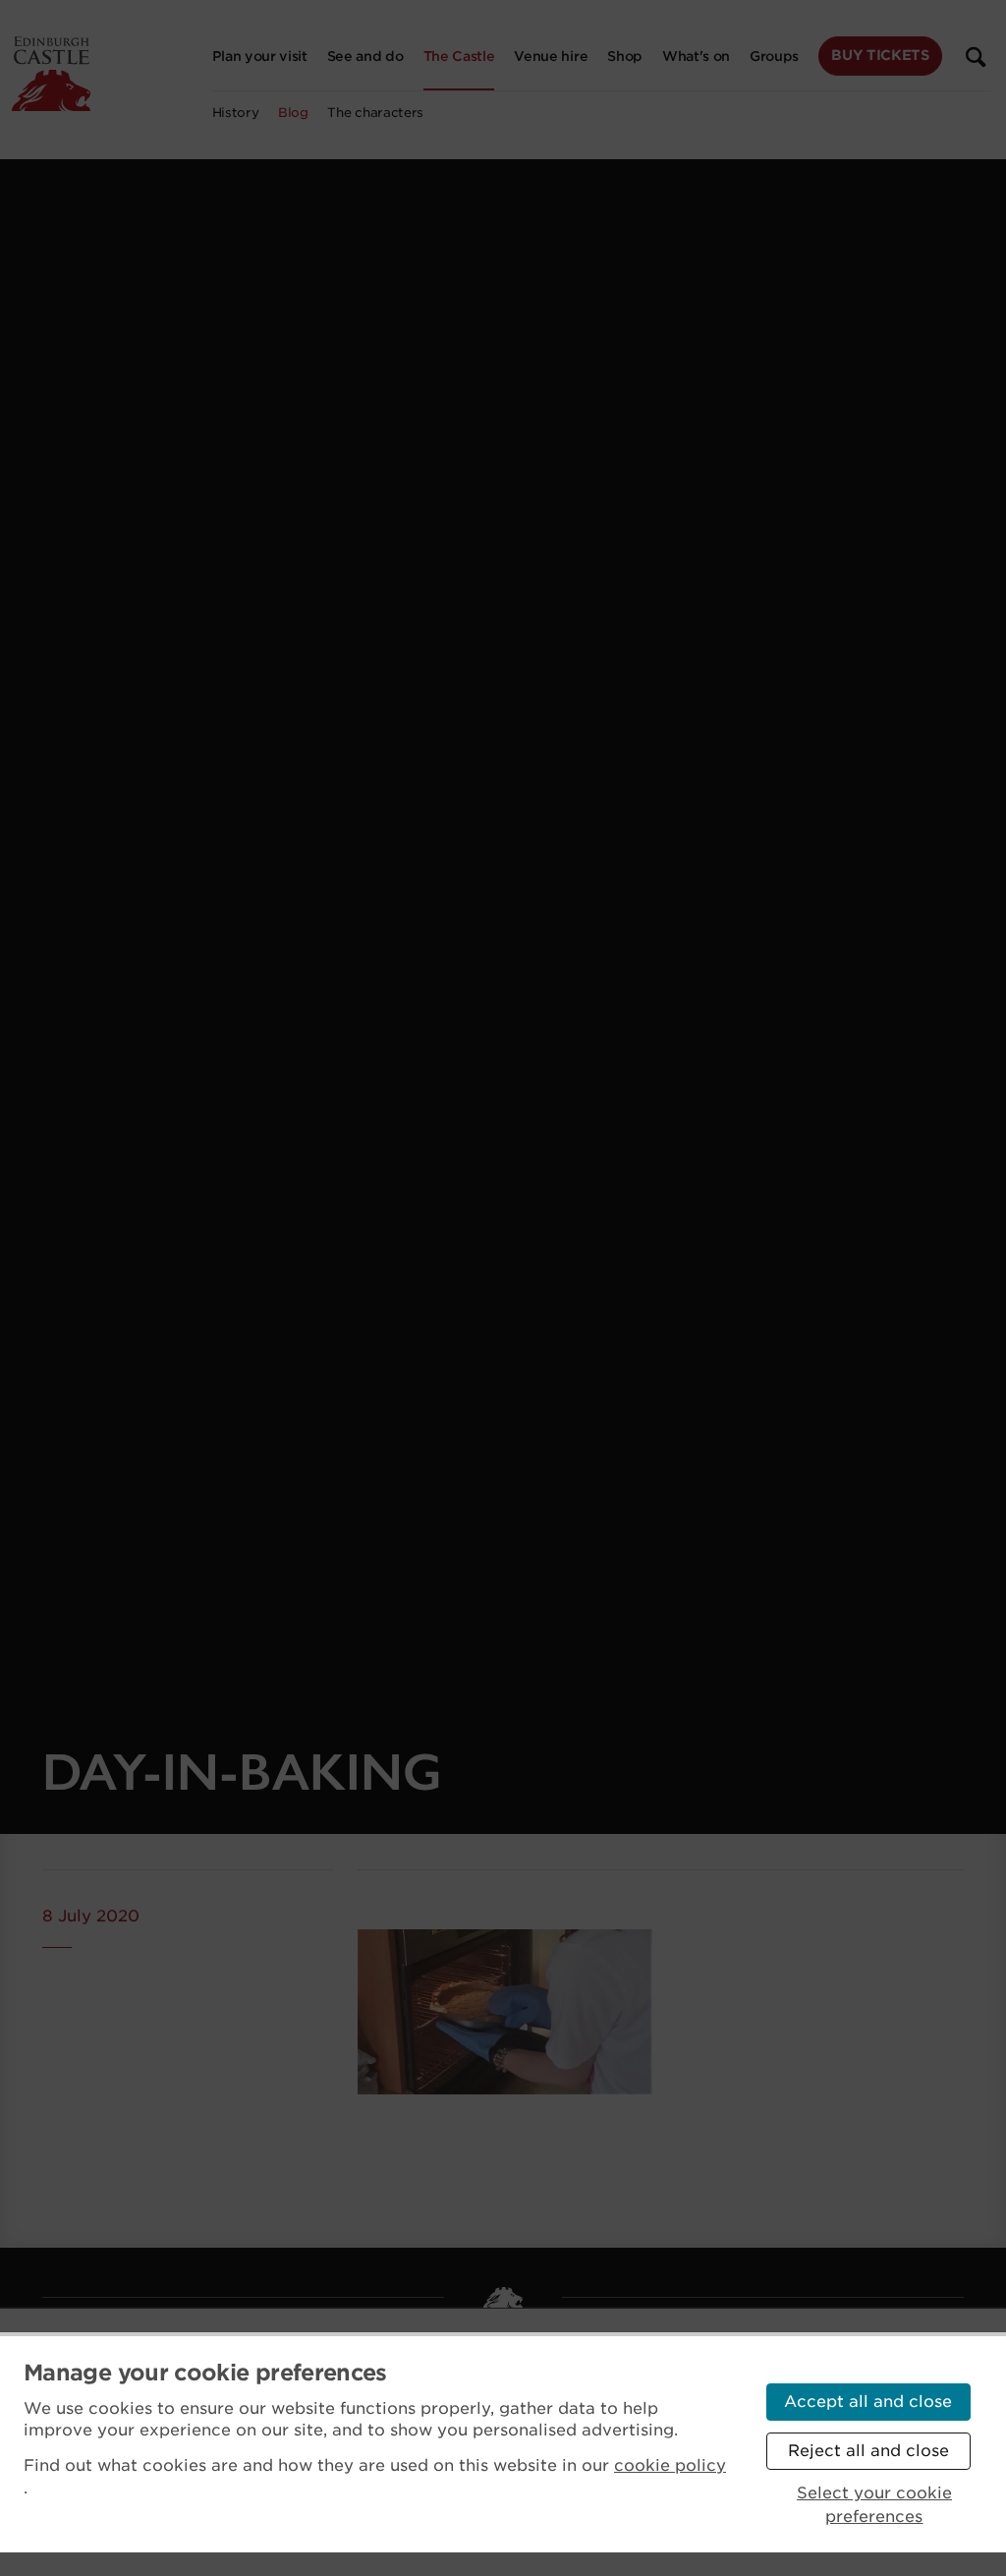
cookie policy (670, 2465)
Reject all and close (868, 2451)
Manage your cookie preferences (205, 2373)
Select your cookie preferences (874, 2505)
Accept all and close (868, 2402)
